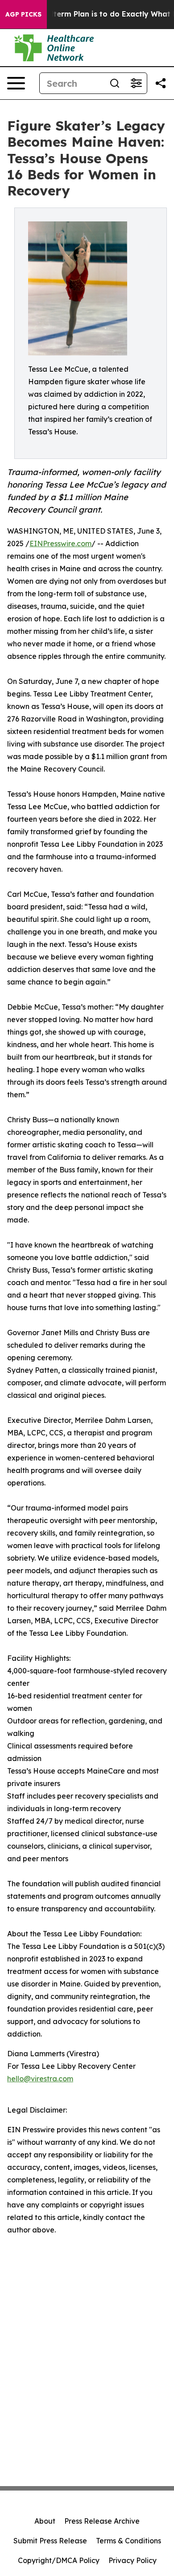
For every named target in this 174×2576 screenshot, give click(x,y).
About (45, 2521)
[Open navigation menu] (16, 83)
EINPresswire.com (60, 543)
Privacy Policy (133, 2560)
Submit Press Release (50, 2541)
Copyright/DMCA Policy (59, 2560)
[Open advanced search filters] (136, 83)
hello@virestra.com (40, 2079)
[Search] (115, 83)
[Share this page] (161, 83)
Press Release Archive (102, 2521)
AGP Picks (23, 14)
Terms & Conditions (128, 2541)
